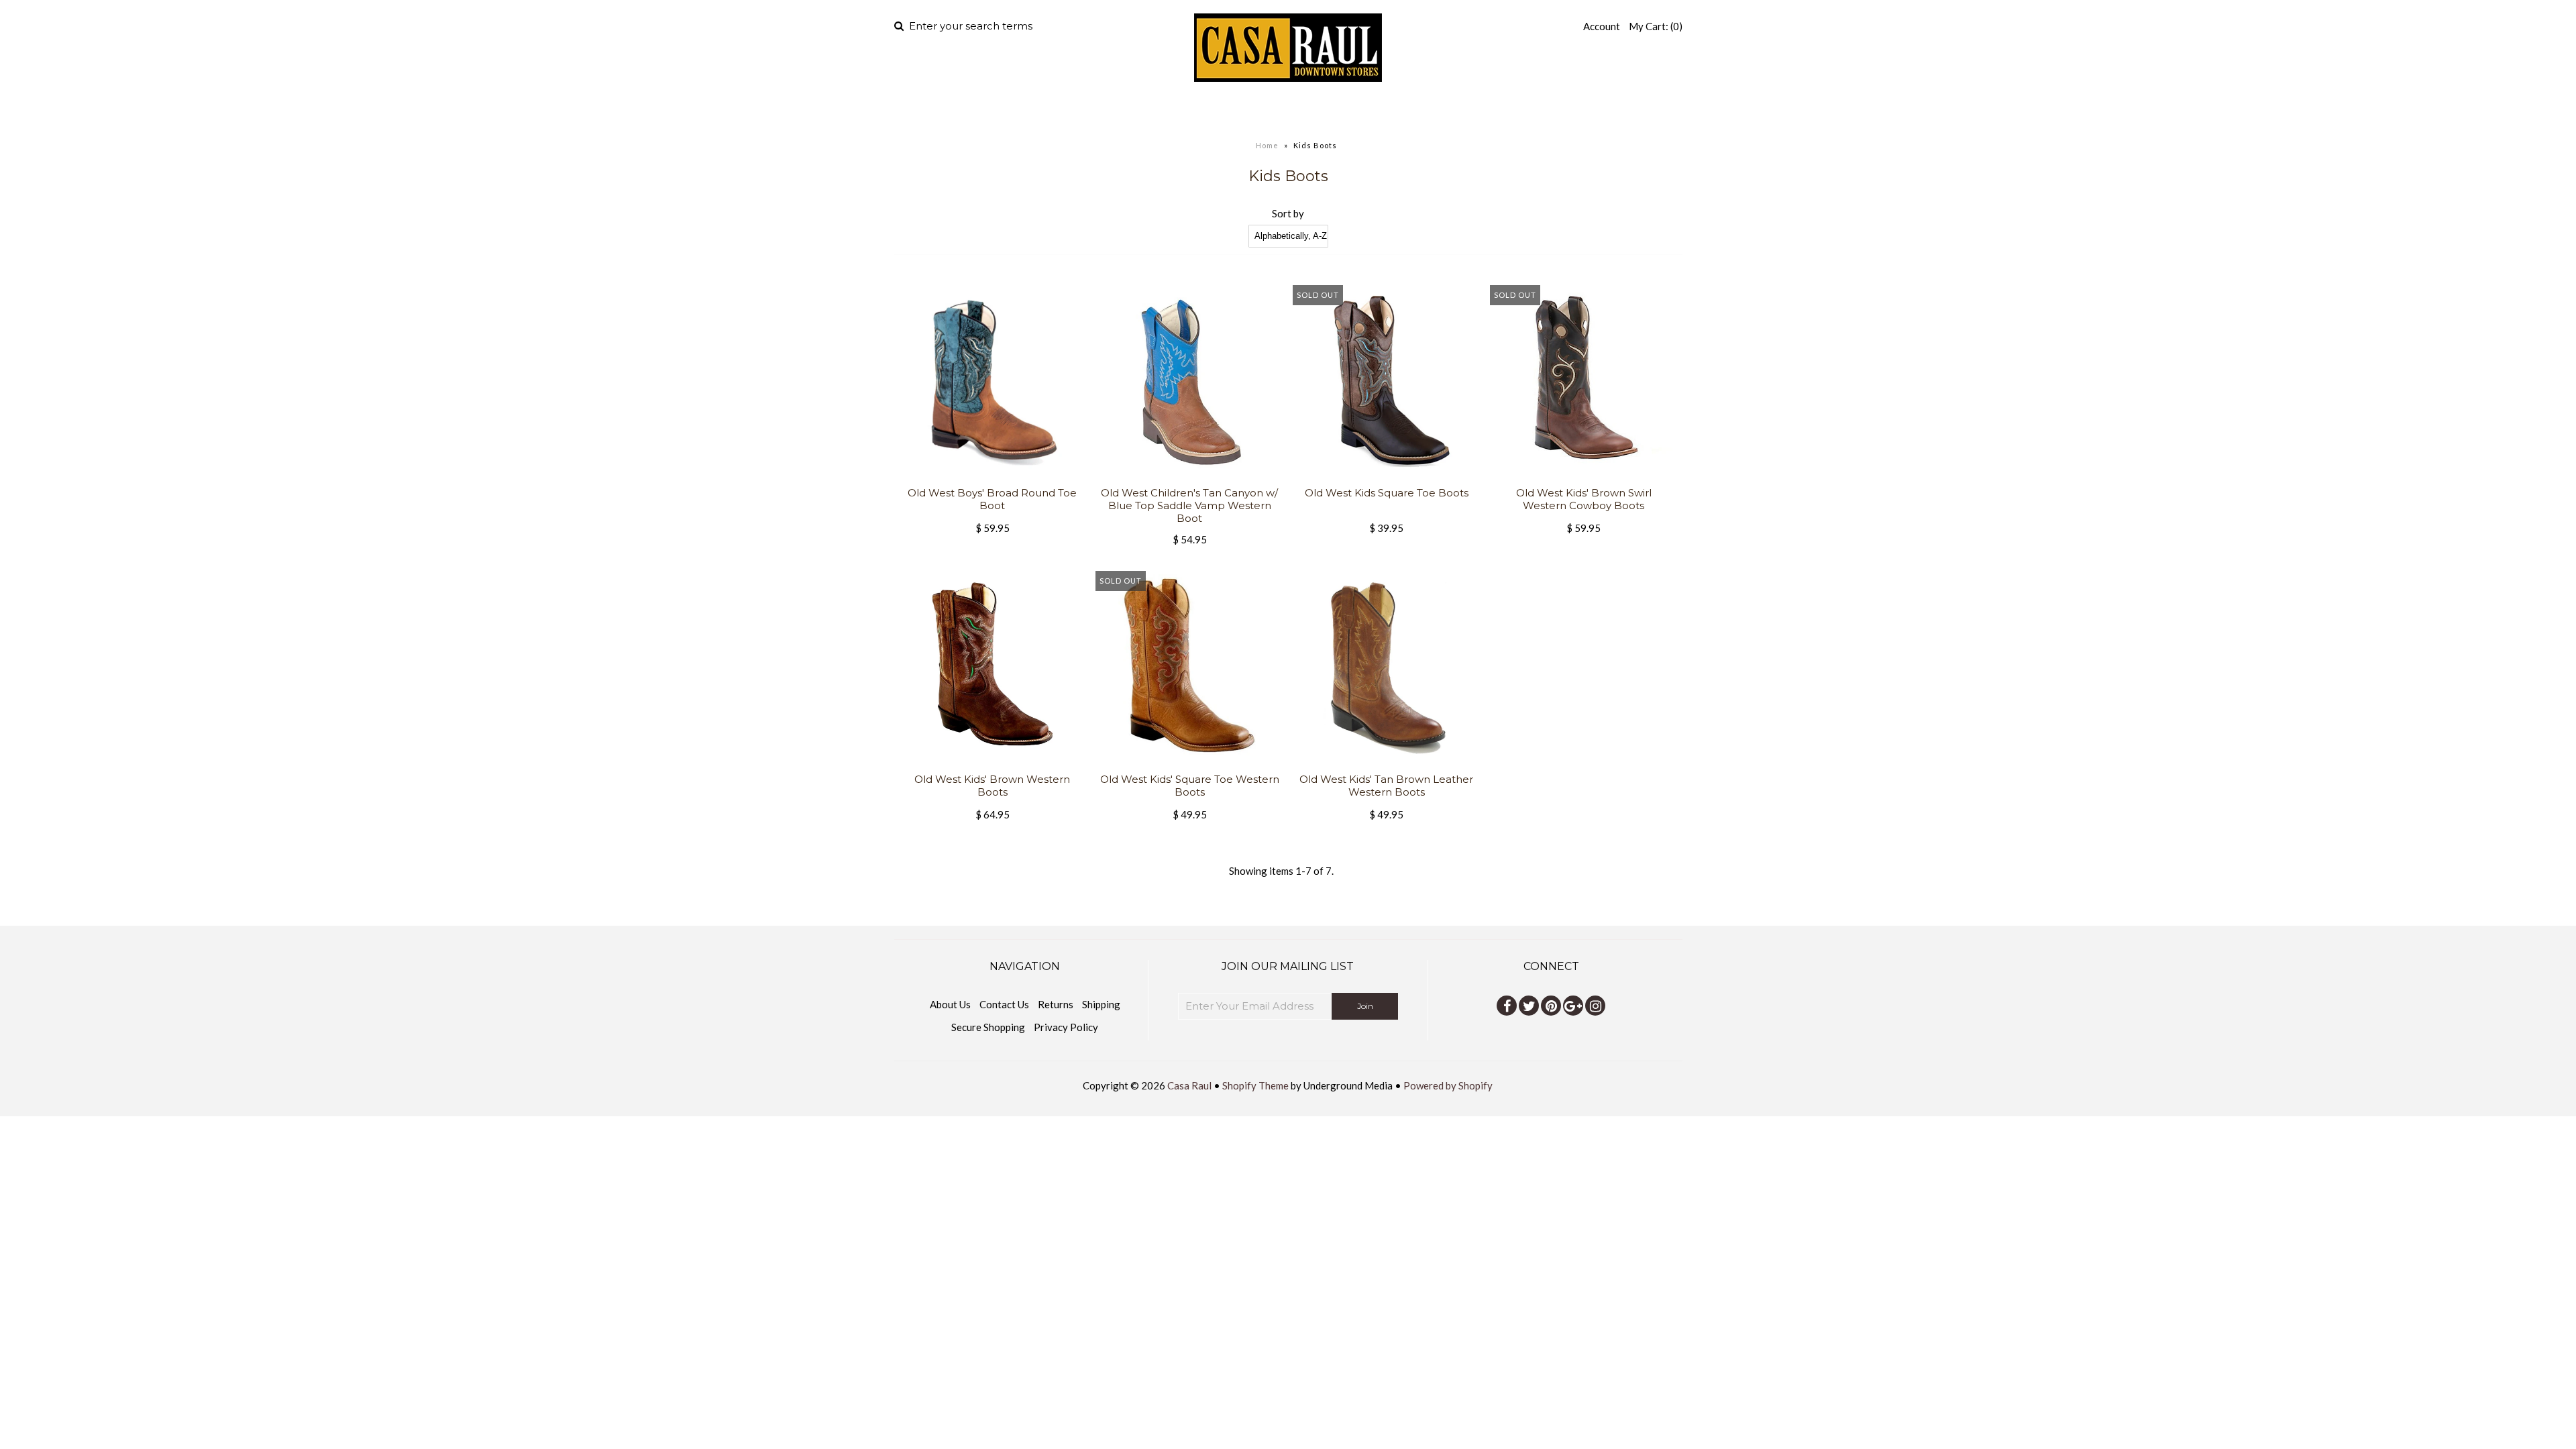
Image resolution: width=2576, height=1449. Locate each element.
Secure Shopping (988, 1027)
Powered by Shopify (1448, 1085)
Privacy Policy (1066, 1027)
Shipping (1101, 1004)
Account (1602, 26)
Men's (1181, 111)
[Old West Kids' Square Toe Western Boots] (1189, 765)
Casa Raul (1189, 1085)
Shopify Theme (1255, 1085)
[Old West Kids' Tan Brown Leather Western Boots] (1386, 765)
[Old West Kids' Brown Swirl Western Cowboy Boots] (1584, 478)
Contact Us (1004, 1004)
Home (1126, 111)
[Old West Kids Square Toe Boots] (1386, 478)
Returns (1056, 1004)
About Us (950, 1004)
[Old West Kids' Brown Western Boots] (992, 765)
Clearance (1430, 111)
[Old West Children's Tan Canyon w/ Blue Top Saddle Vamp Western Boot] (1189, 478)
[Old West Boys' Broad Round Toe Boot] (992, 478)
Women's (1264, 111)
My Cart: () (1656, 26)
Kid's (1342, 111)
